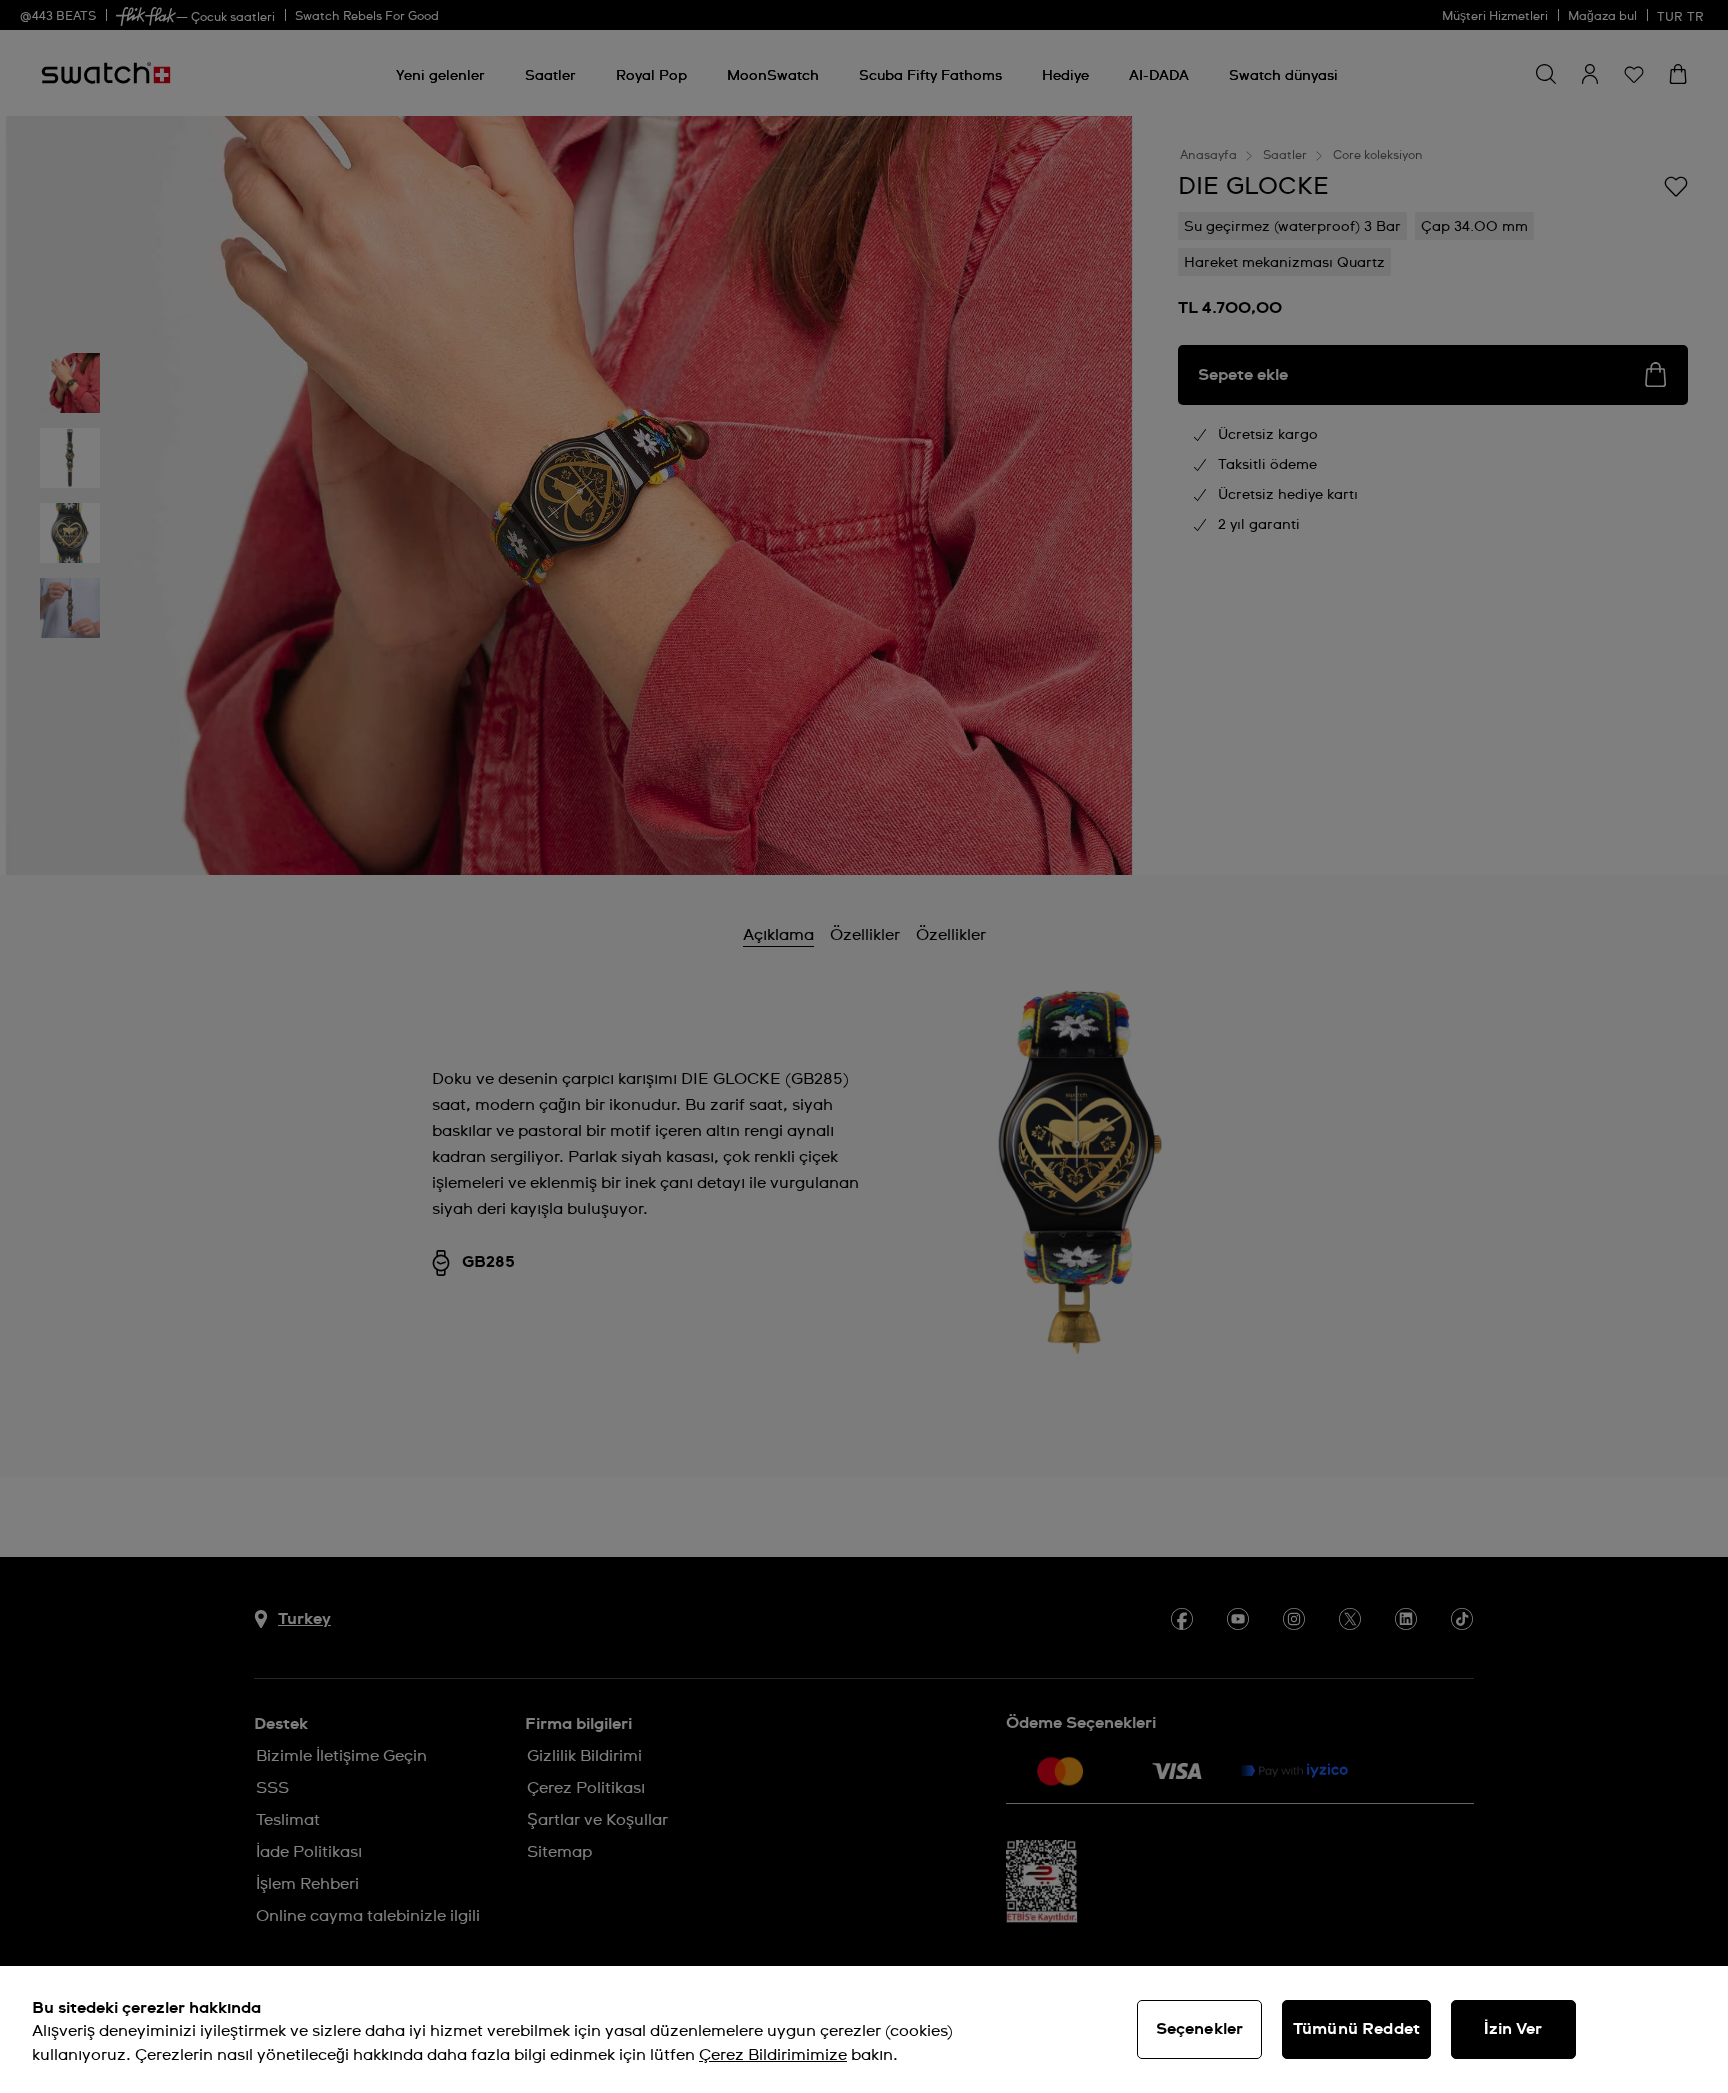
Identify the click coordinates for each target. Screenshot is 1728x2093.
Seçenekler (1200, 2029)
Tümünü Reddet (1356, 2029)
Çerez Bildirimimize (773, 2055)
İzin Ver (1513, 2029)
